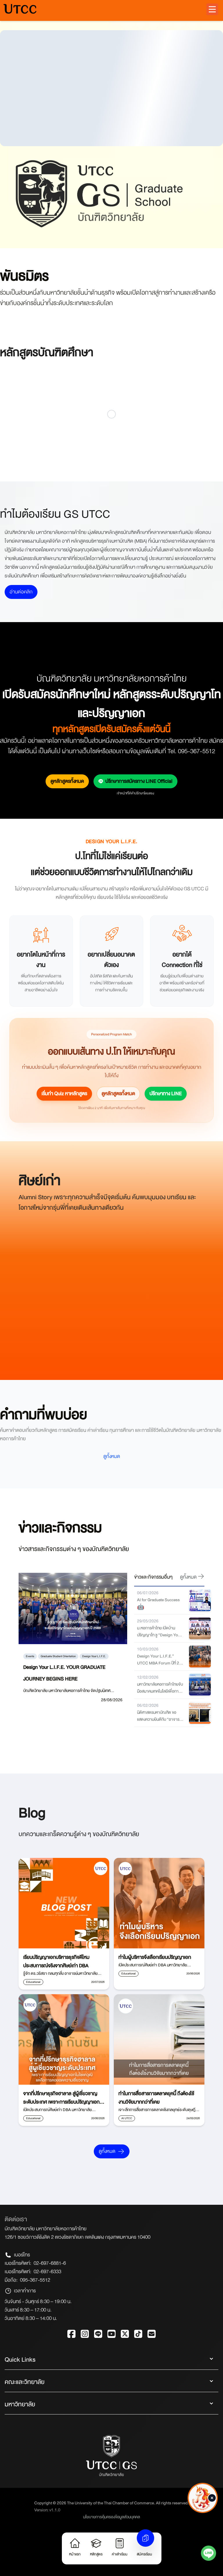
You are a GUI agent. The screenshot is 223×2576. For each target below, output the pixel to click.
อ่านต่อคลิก (21, 592)
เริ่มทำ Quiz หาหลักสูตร (64, 1094)
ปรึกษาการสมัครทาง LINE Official (139, 781)
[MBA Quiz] (203, 2515)
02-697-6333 (47, 2272)
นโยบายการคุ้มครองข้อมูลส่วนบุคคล (111, 2517)
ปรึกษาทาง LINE (166, 1094)
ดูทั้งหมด (112, 1456)
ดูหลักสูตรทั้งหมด (67, 781)
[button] (212, 9)
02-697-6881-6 (50, 2263)
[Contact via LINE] (208, 2555)
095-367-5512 (35, 2280)
